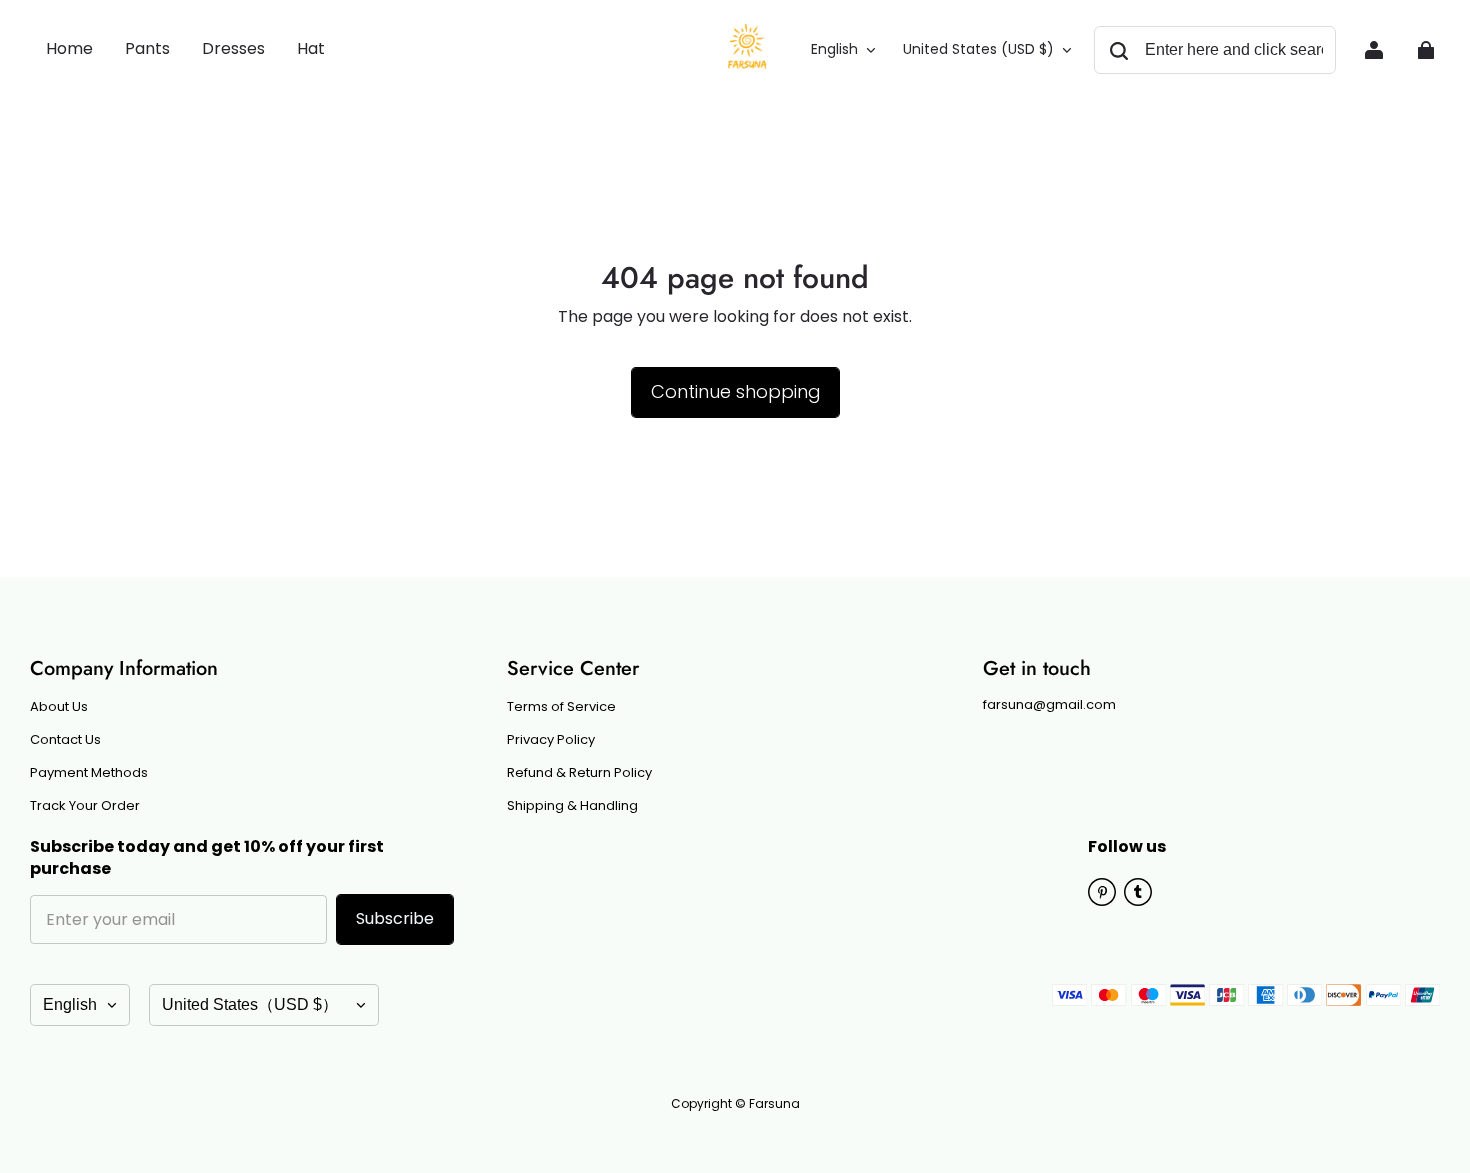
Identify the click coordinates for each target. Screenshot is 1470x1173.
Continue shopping (735, 391)
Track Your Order (85, 806)
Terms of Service (561, 707)
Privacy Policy (551, 740)
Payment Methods (89, 773)
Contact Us (65, 740)
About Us (59, 707)
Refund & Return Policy (579, 773)
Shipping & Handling (572, 806)
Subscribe (395, 918)
